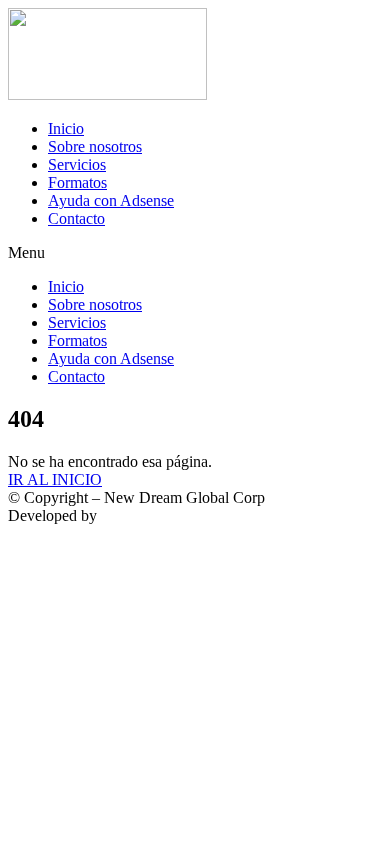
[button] (195, 253)
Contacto (76, 218)
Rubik (120, 515)
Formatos (77, 182)
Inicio (66, 128)
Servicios (77, 164)
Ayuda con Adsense (111, 200)
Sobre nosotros (95, 146)
